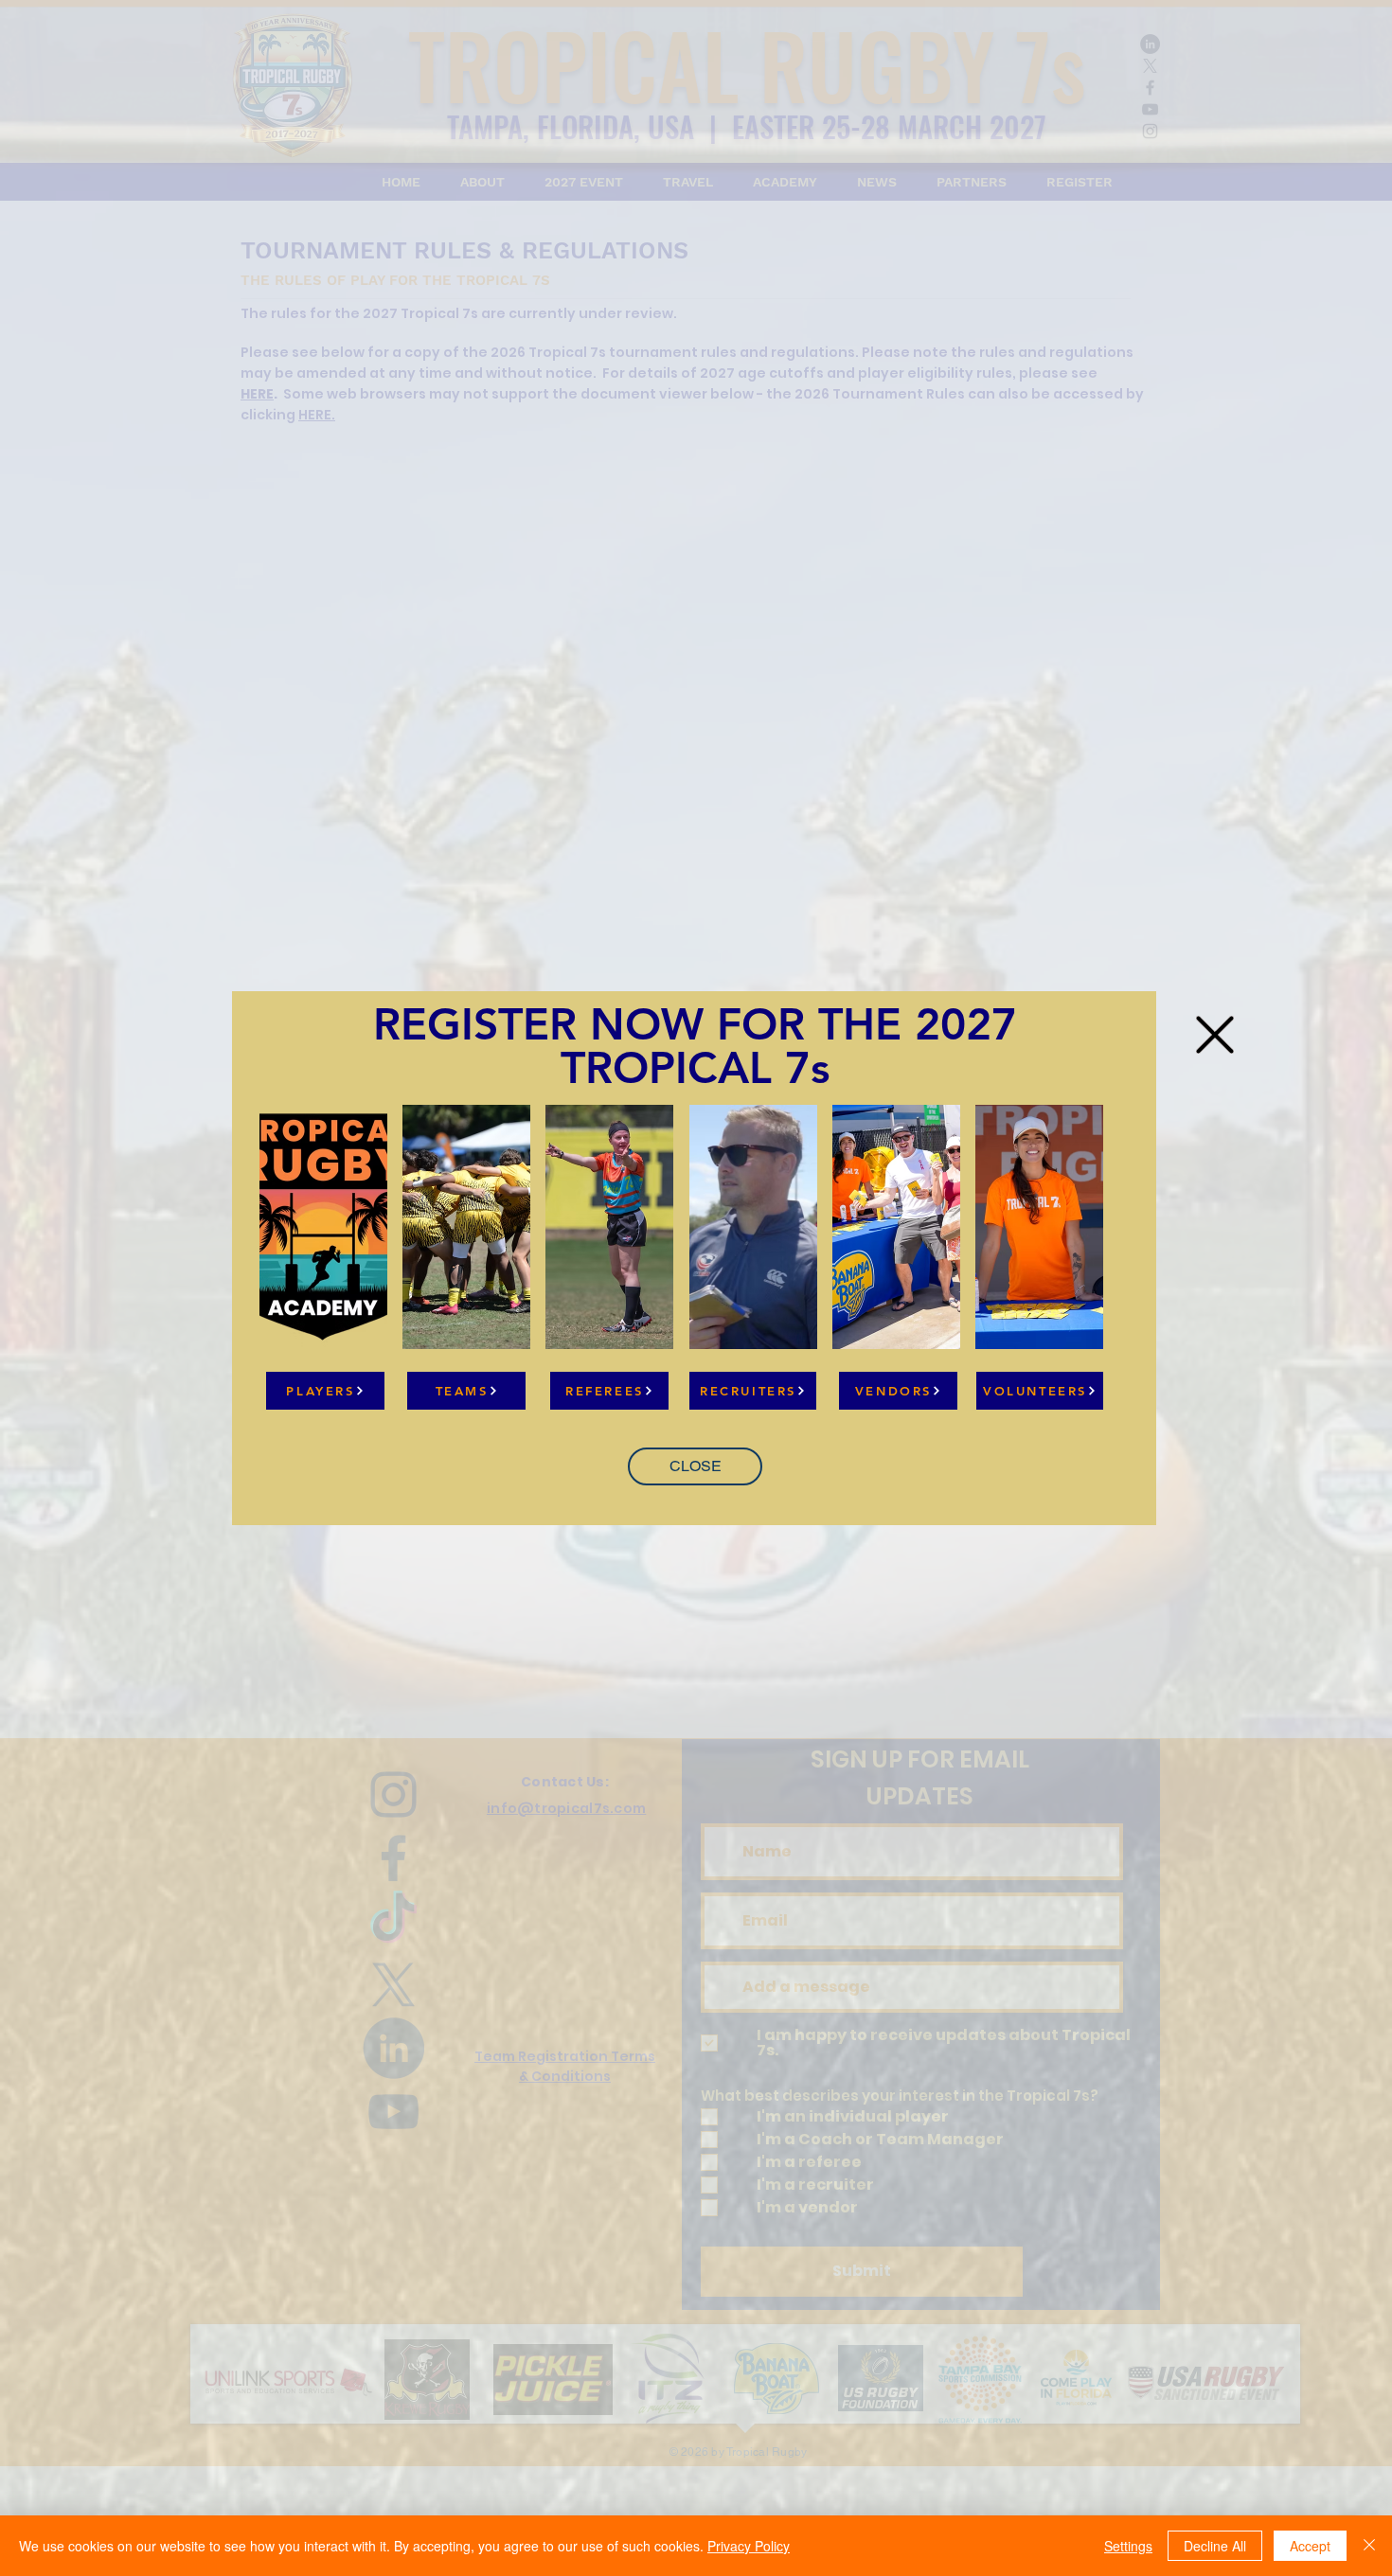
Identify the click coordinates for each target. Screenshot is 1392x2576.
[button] (695, 1466)
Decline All (1215, 2546)
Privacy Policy (749, 2546)
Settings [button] (1128, 2546)
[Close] (1369, 2546)
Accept (1310, 2546)
